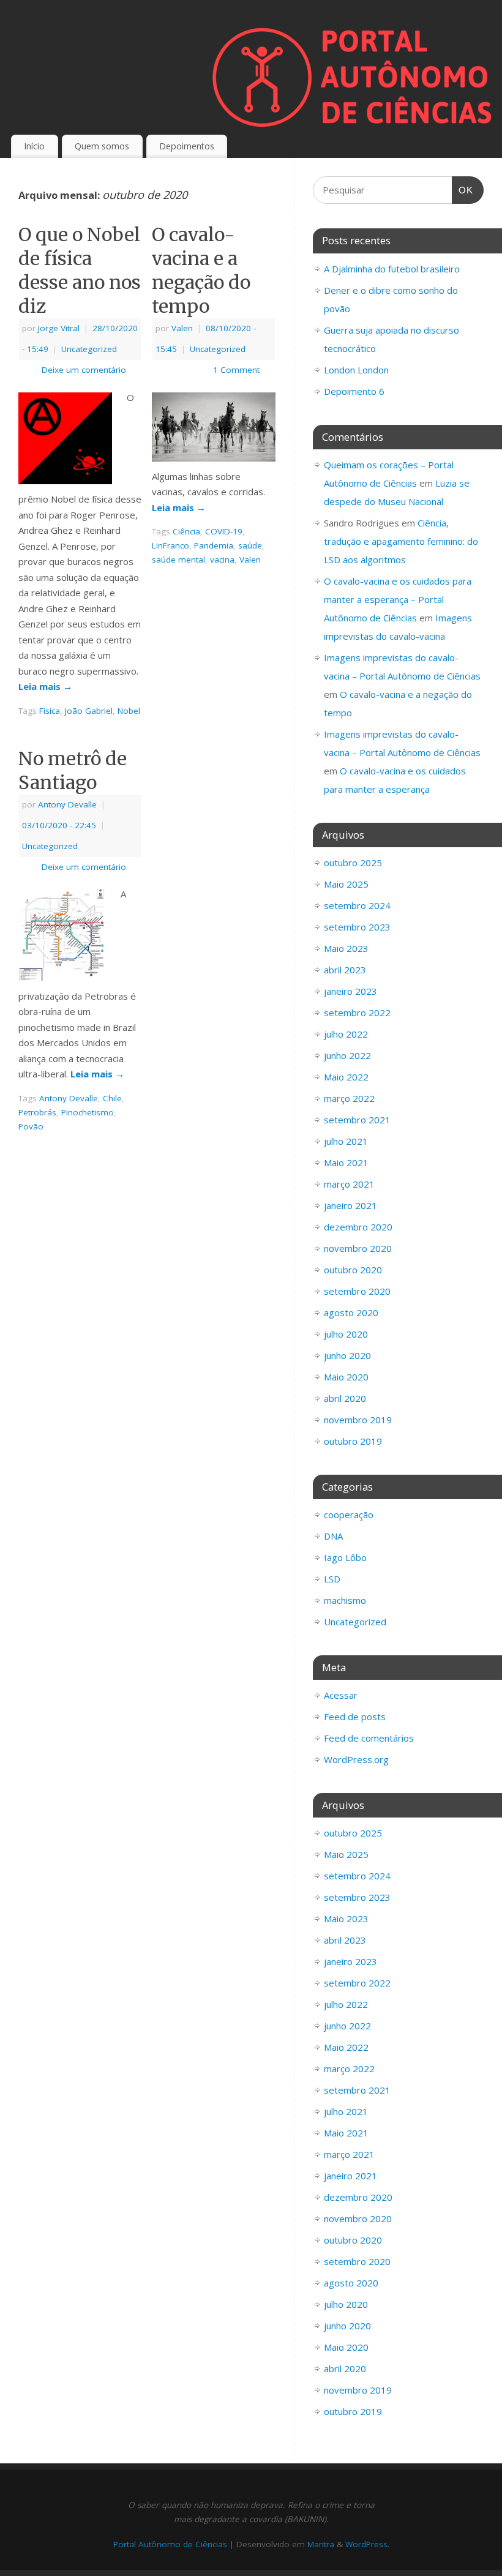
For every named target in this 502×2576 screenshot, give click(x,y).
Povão (31, 1126)
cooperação (349, 1515)
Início (34, 146)
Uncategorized (89, 349)
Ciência (186, 531)
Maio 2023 (346, 948)
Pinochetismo (88, 1112)
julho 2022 (346, 1034)
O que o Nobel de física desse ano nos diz (80, 270)
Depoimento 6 (354, 391)
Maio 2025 (346, 884)
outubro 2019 (353, 1441)
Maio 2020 (346, 1377)
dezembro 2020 (358, 1227)
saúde (250, 545)
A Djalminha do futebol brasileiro (392, 269)
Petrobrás (37, 1112)
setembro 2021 (357, 1120)
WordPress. (367, 2544)
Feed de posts (355, 1717)
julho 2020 (346, 1334)
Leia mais (45, 686)
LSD (332, 1579)
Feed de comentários (369, 1738)
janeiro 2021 (350, 1205)
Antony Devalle (67, 804)
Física (50, 711)
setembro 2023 (357, 927)
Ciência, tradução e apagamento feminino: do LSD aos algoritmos (401, 541)
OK (463, 190)
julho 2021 (346, 1141)
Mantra (321, 2544)
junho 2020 (347, 1355)
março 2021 (349, 1184)
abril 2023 (345, 970)
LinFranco (170, 545)
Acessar (341, 1695)
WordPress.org (356, 1759)
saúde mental (178, 560)
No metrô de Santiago (73, 770)
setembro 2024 (357, 905)
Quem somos (102, 146)
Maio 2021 (346, 1163)
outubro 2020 (353, 1270)
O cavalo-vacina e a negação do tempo (201, 270)
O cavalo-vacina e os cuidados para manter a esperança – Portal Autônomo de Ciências (398, 599)
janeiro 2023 (350, 991)
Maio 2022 (346, 1077)
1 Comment (236, 370)
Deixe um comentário (84, 370)
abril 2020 (345, 1398)
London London (356, 370)
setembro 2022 (357, 1013)
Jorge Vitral (59, 328)
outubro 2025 (353, 863)
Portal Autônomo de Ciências (170, 2544)
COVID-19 (224, 531)
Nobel (129, 711)
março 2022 (349, 1098)
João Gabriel (89, 711)
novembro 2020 (358, 1248)
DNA (333, 1536)
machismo (345, 1600)
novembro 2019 (358, 1420)
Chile (112, 1098)
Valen (182, 328)
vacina (222, 560)
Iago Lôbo (345, 1557)
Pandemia (214, 545)
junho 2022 (347, 1055)
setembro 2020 (357, 1291)
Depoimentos (187, 146)
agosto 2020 (351, 1312)
